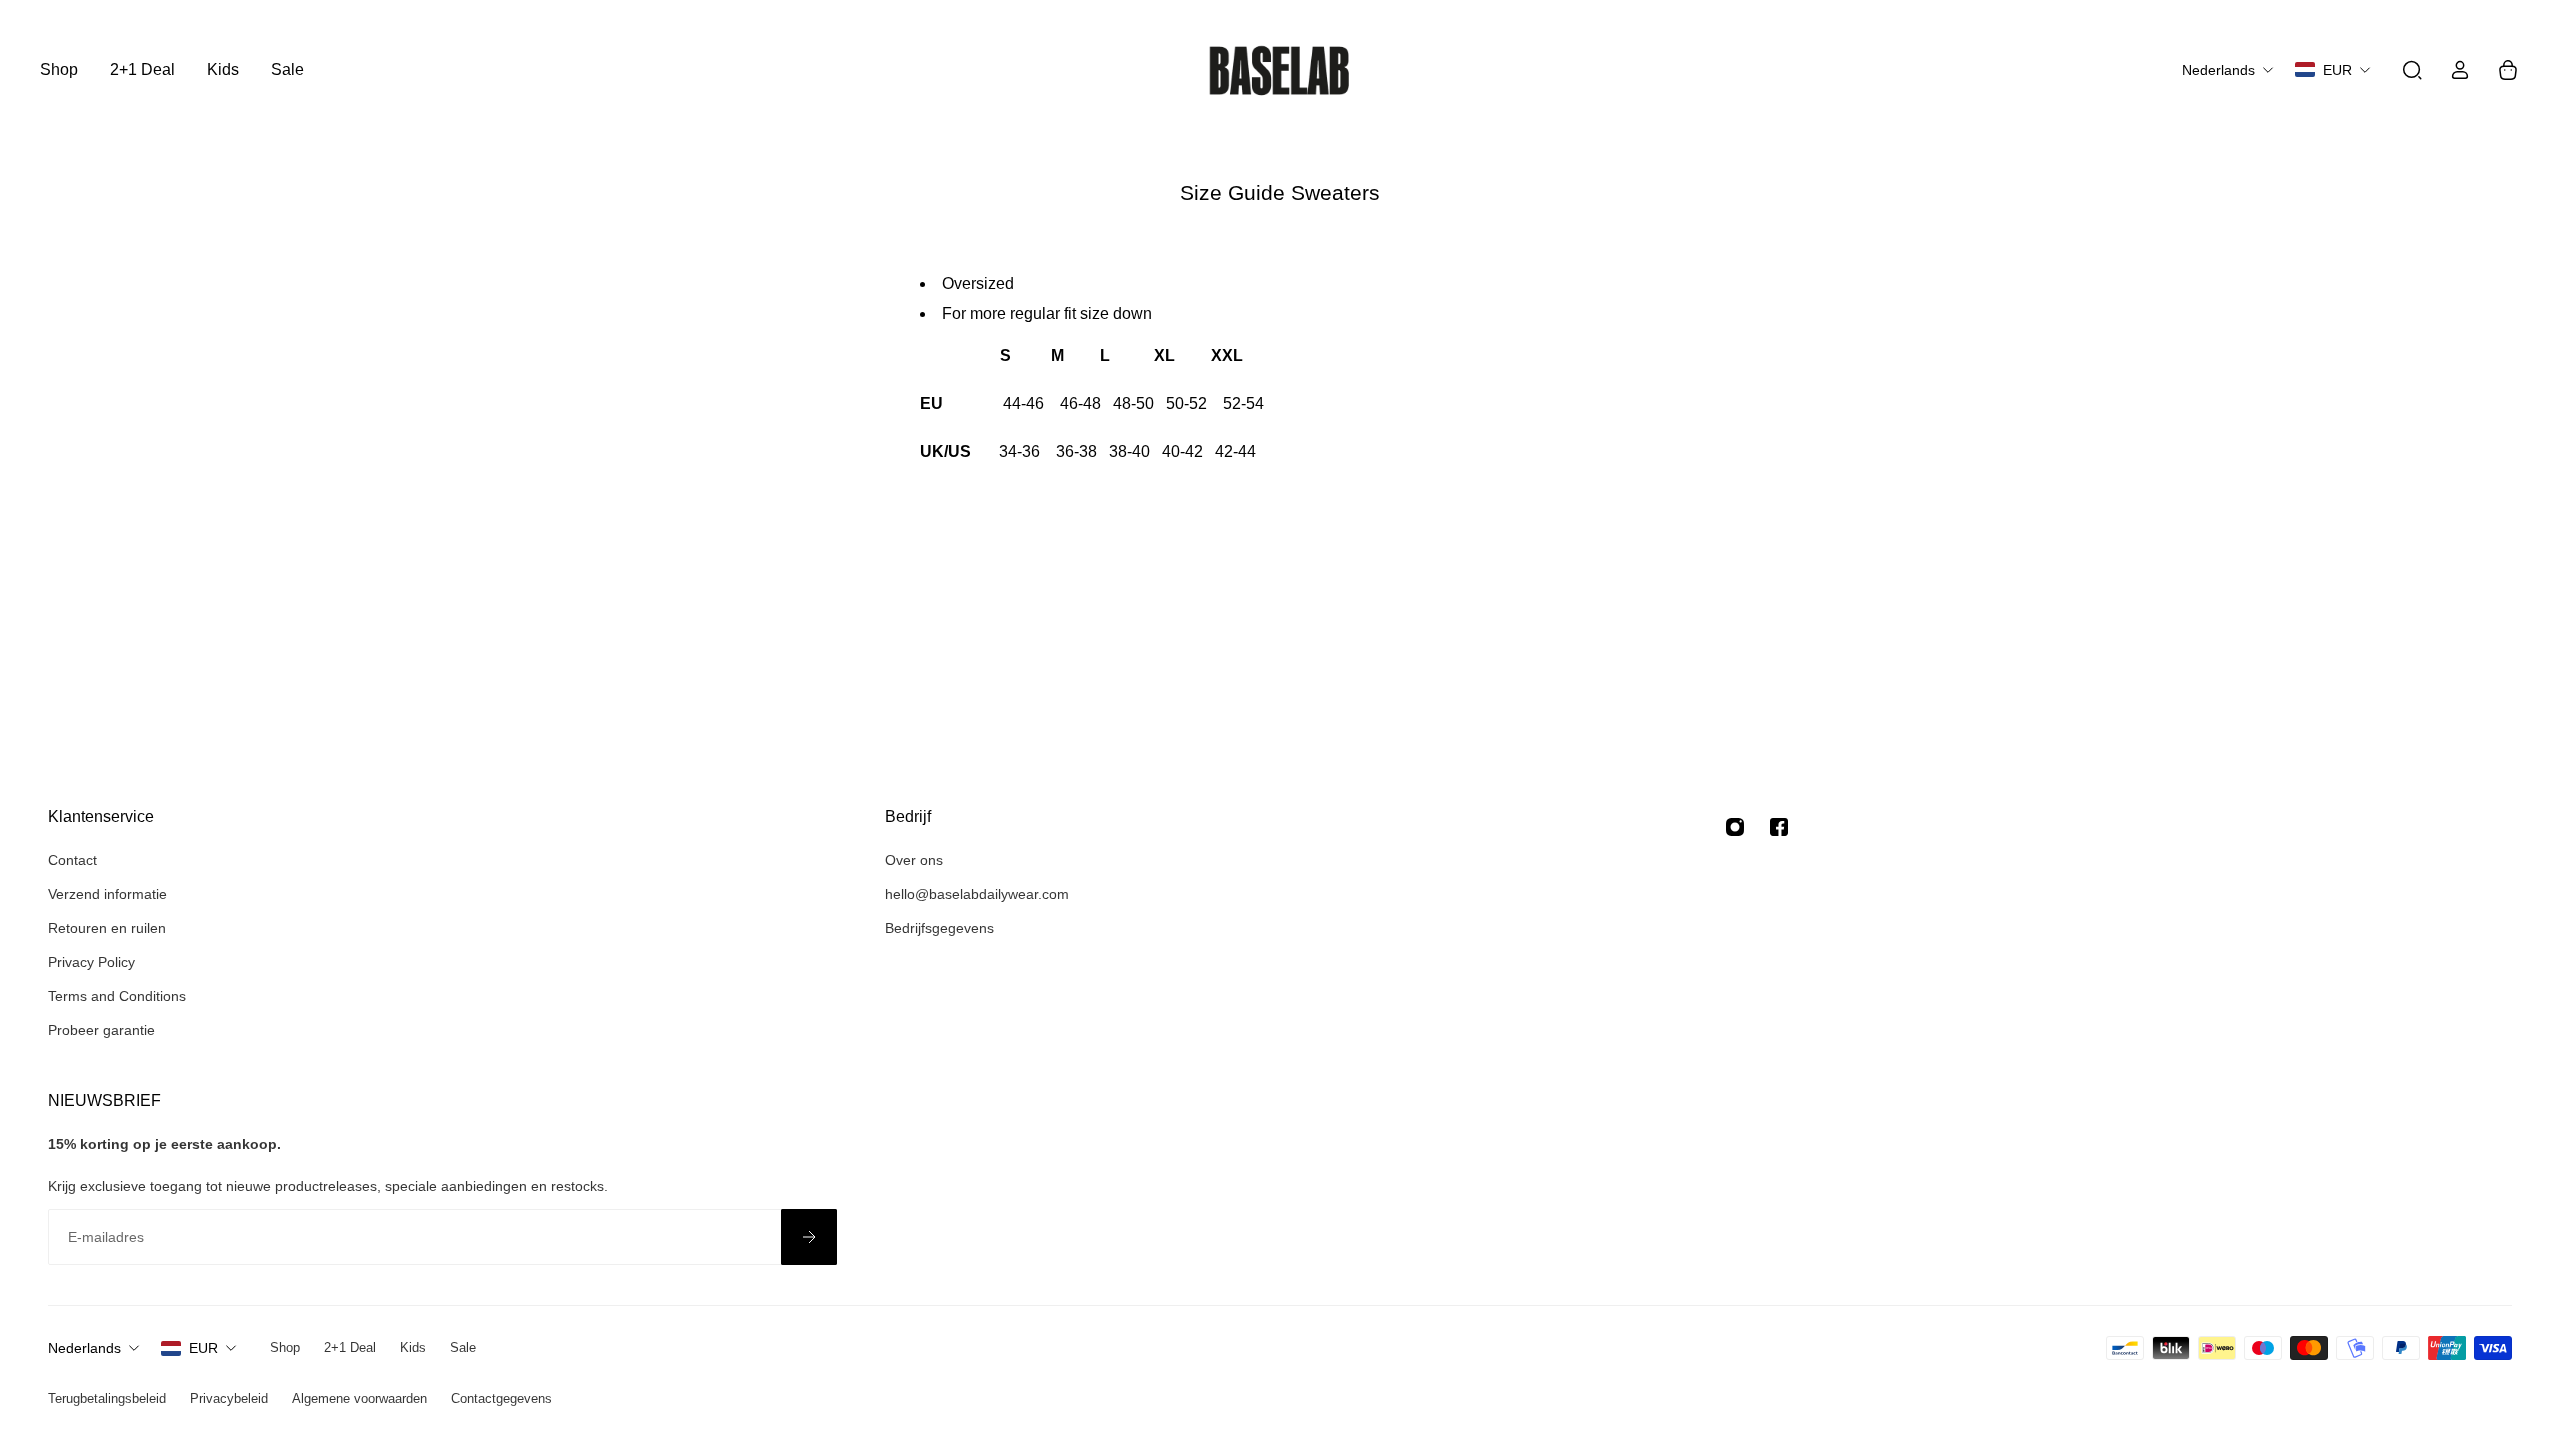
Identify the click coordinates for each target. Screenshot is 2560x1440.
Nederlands (84, 1348)
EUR (203, 1348)
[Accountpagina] (2460, 70)
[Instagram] (1735, 827)
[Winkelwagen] (2508, 70)
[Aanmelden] (809, 1237)
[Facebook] (1779, 827)
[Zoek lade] (2412, 70)
